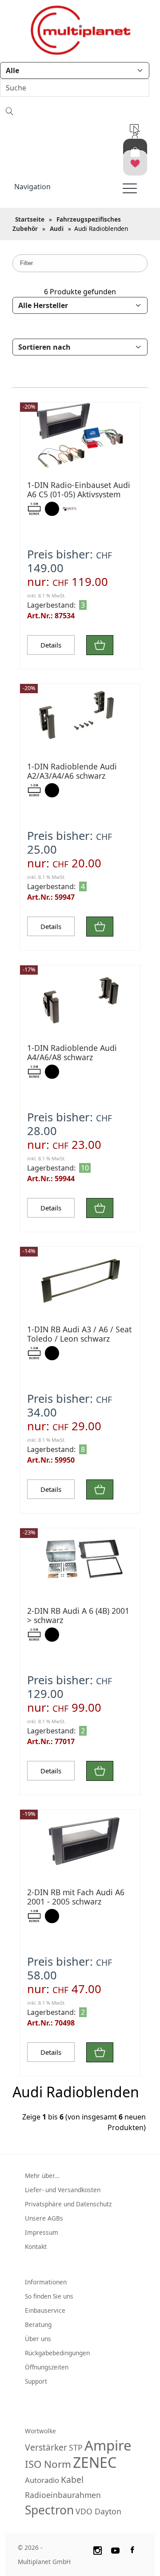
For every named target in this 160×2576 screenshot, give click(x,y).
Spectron (49, 2510)
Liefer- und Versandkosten (63, 2190)
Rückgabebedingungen (57, 2353)
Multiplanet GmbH (44, 2562)
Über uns (38, 2339)
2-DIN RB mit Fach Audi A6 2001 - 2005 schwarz (76, 1897)
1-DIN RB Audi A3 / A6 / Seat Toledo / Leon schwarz (79, 1334)
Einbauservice (45, 2310)
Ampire (108, 2445)
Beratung (38, 2324)
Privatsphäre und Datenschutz (68, 2204)
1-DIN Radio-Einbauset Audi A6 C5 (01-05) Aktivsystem (79, 490)
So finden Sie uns (49, 2296)
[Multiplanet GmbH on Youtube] (116, 2549)
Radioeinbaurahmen (63, 2495)
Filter (26, 263)
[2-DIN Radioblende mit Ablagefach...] (80, 1561)
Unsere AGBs (44, 2218)
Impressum (42, 2232)
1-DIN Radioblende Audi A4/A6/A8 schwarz (72, 1052)
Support (36, 2381)
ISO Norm (48, 2464)
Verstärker (46, 2447)
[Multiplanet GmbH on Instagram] (97, 2549)
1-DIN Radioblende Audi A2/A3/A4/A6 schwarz (72, 771)
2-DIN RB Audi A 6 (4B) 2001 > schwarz (78, 1615)
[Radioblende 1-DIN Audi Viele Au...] (80, 717)
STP (76, 2447)
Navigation (32, 187)
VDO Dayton (98, 2511)
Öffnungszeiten (47, 2367)
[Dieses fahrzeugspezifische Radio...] (80, 436)
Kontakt (36, 2246)
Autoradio (42, 2480)
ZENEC (95, 2462)
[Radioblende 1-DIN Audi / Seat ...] (80, 1280)
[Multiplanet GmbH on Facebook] (133, 2549)
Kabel (72, 2480)
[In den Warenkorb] (100, 645)
